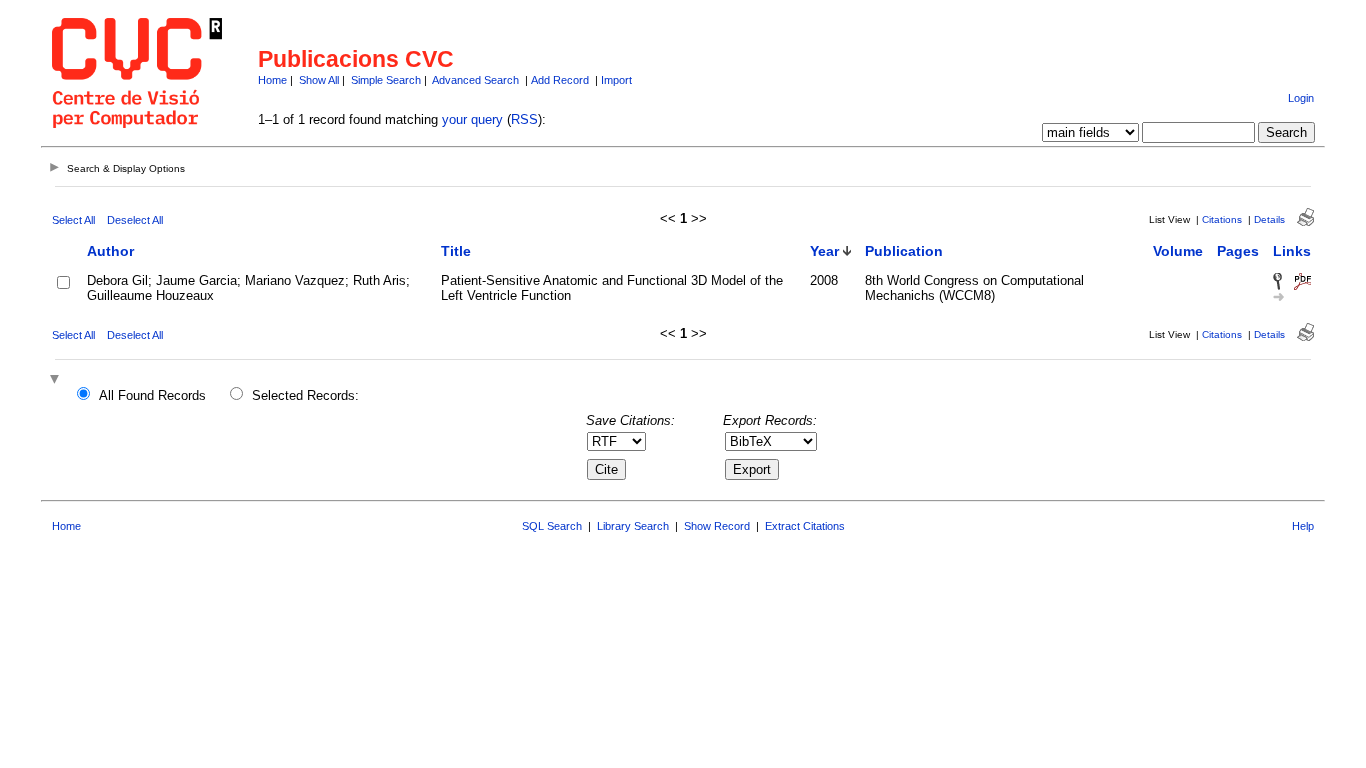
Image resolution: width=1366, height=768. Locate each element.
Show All (319, 80)
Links (1292, 251)
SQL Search (552, 526)
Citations (1222, 219)
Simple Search (386, 80)
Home (272, 80)
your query (472, 119)
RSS (524, 119)
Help (1303, 526)
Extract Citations (805, 526)
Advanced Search (475, 80)
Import (616, 80)
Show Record (717, 526)
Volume (1178, 251)
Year (824, 251)
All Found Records (152, 395)
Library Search (633, 526)
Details (1269, 219)
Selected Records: (305, 395)
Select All (73, 220)
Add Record (560, 80)
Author (110, 251)
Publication (904, 251)
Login (1301, 98)
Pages (1238, 251)
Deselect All (135, 220)
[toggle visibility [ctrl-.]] (57, 380)
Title (456, 251)
